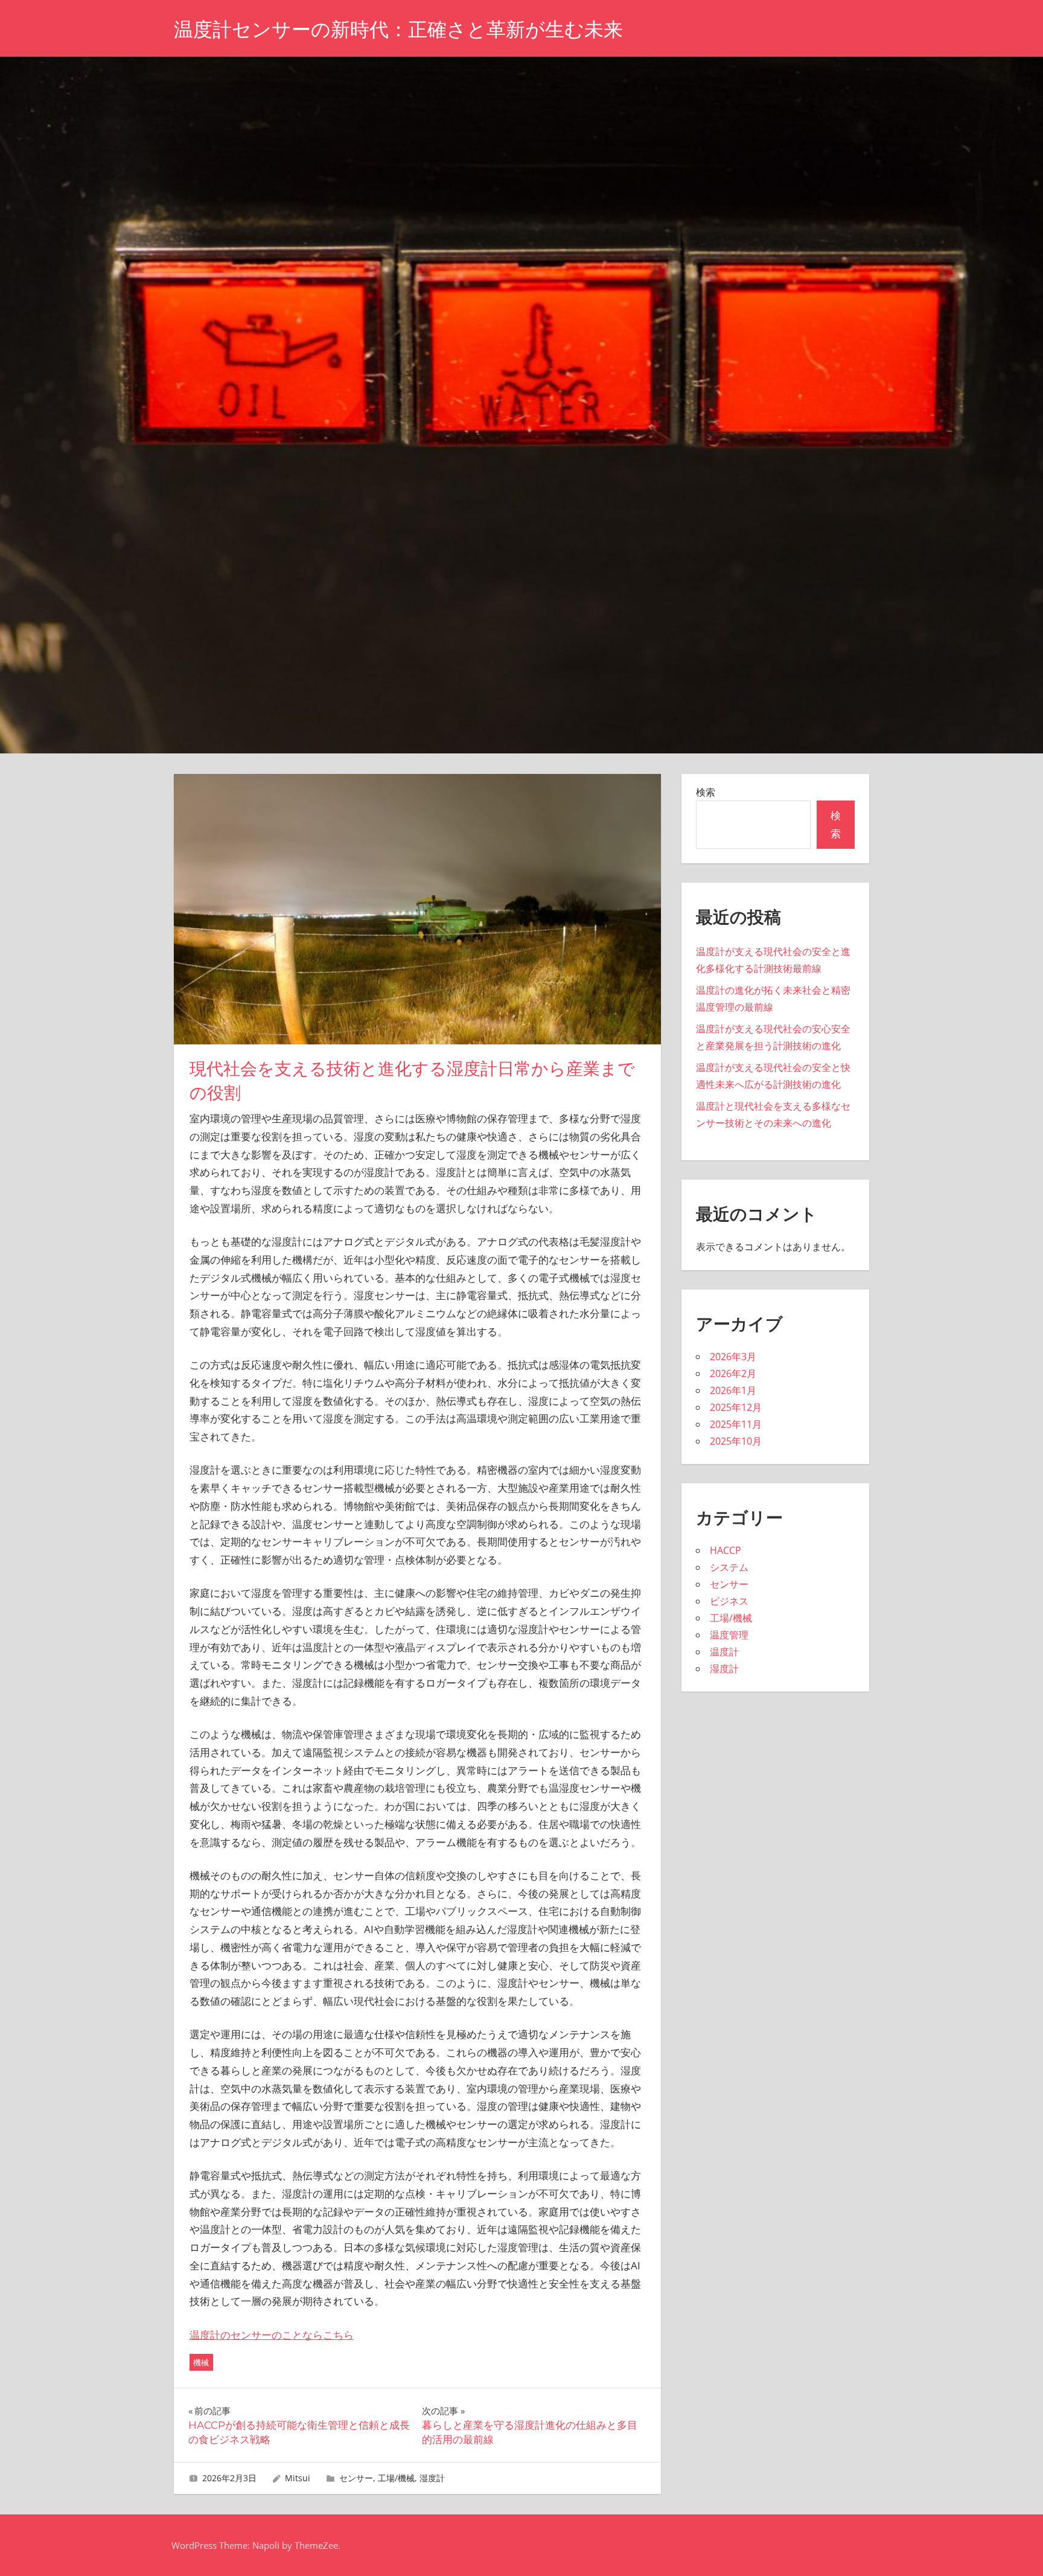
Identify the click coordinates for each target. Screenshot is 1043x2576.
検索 (706, 792)
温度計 (724, 1652)
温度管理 (729, 1635)
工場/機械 (396, 2478)
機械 (201, 2362)
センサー (356, 2478)
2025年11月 (736, 1424)
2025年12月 (736, 1407)
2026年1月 (733, 1390)
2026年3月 (733, 1357)
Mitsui (298, 2478)
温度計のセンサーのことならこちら (272, 2335)
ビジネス (729, 1601)
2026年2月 (733, 1373)
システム (729, 1567)
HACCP (726, 1550)
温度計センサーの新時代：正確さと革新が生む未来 (398, 29)
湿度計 (432, 2478)
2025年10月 (736, 1441)
